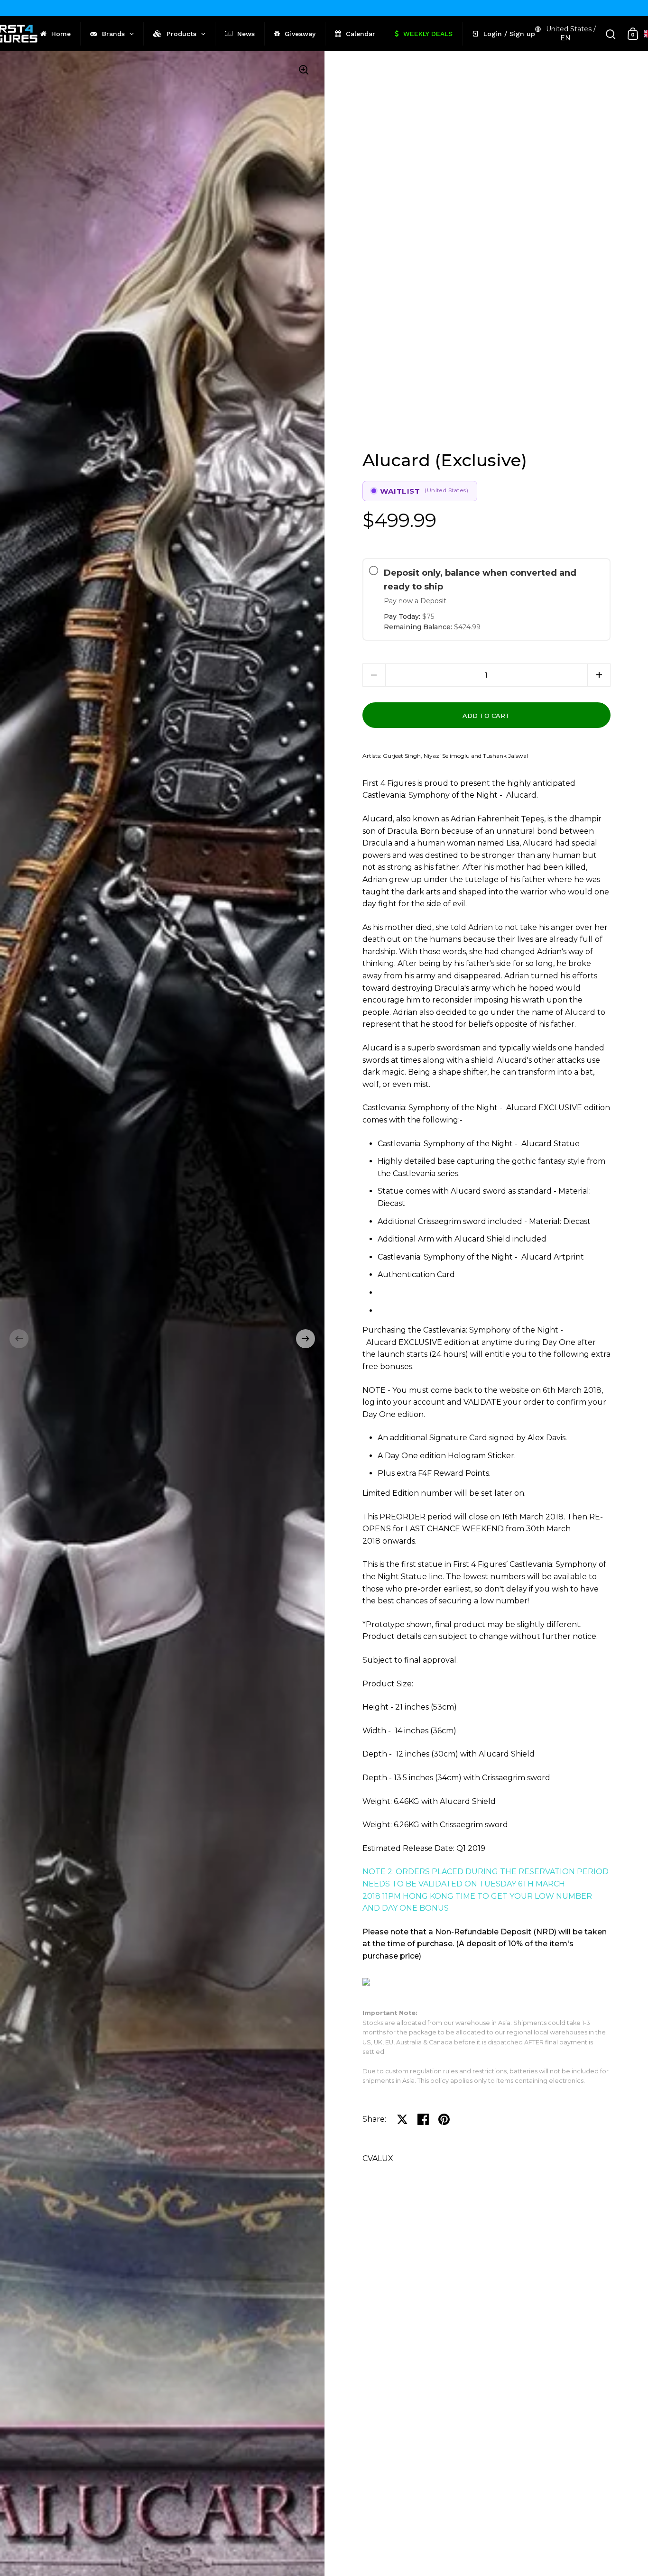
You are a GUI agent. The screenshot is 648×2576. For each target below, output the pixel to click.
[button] (19, 1339)
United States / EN (571, 33)
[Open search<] (611, 34)
